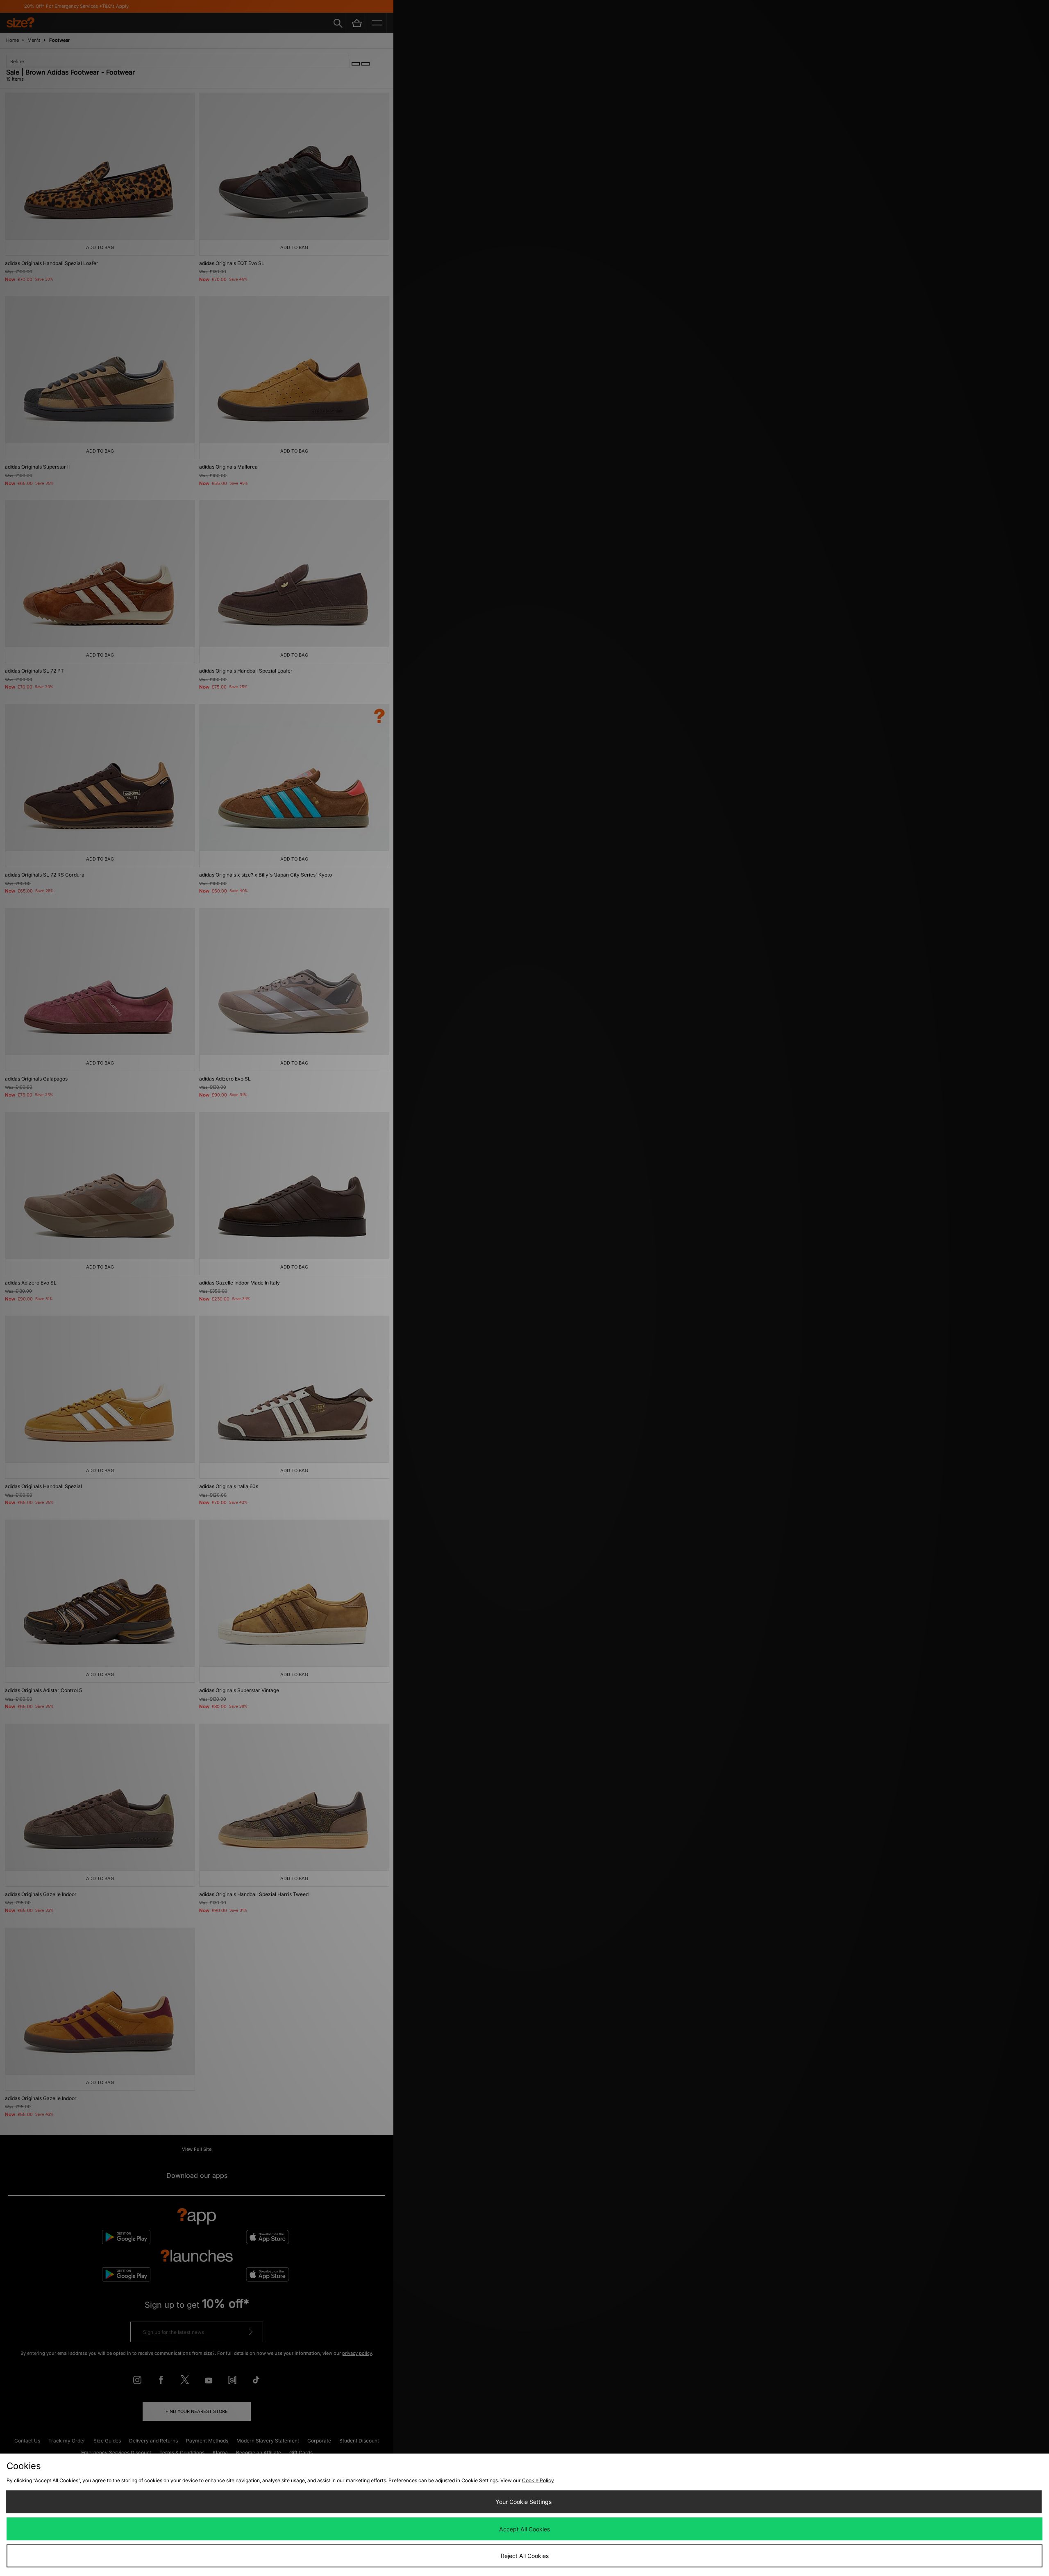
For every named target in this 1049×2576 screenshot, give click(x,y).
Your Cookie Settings (523, 2502)
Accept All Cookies (524, 2529)
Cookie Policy (538, 2480)
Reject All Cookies (525, 2556)
